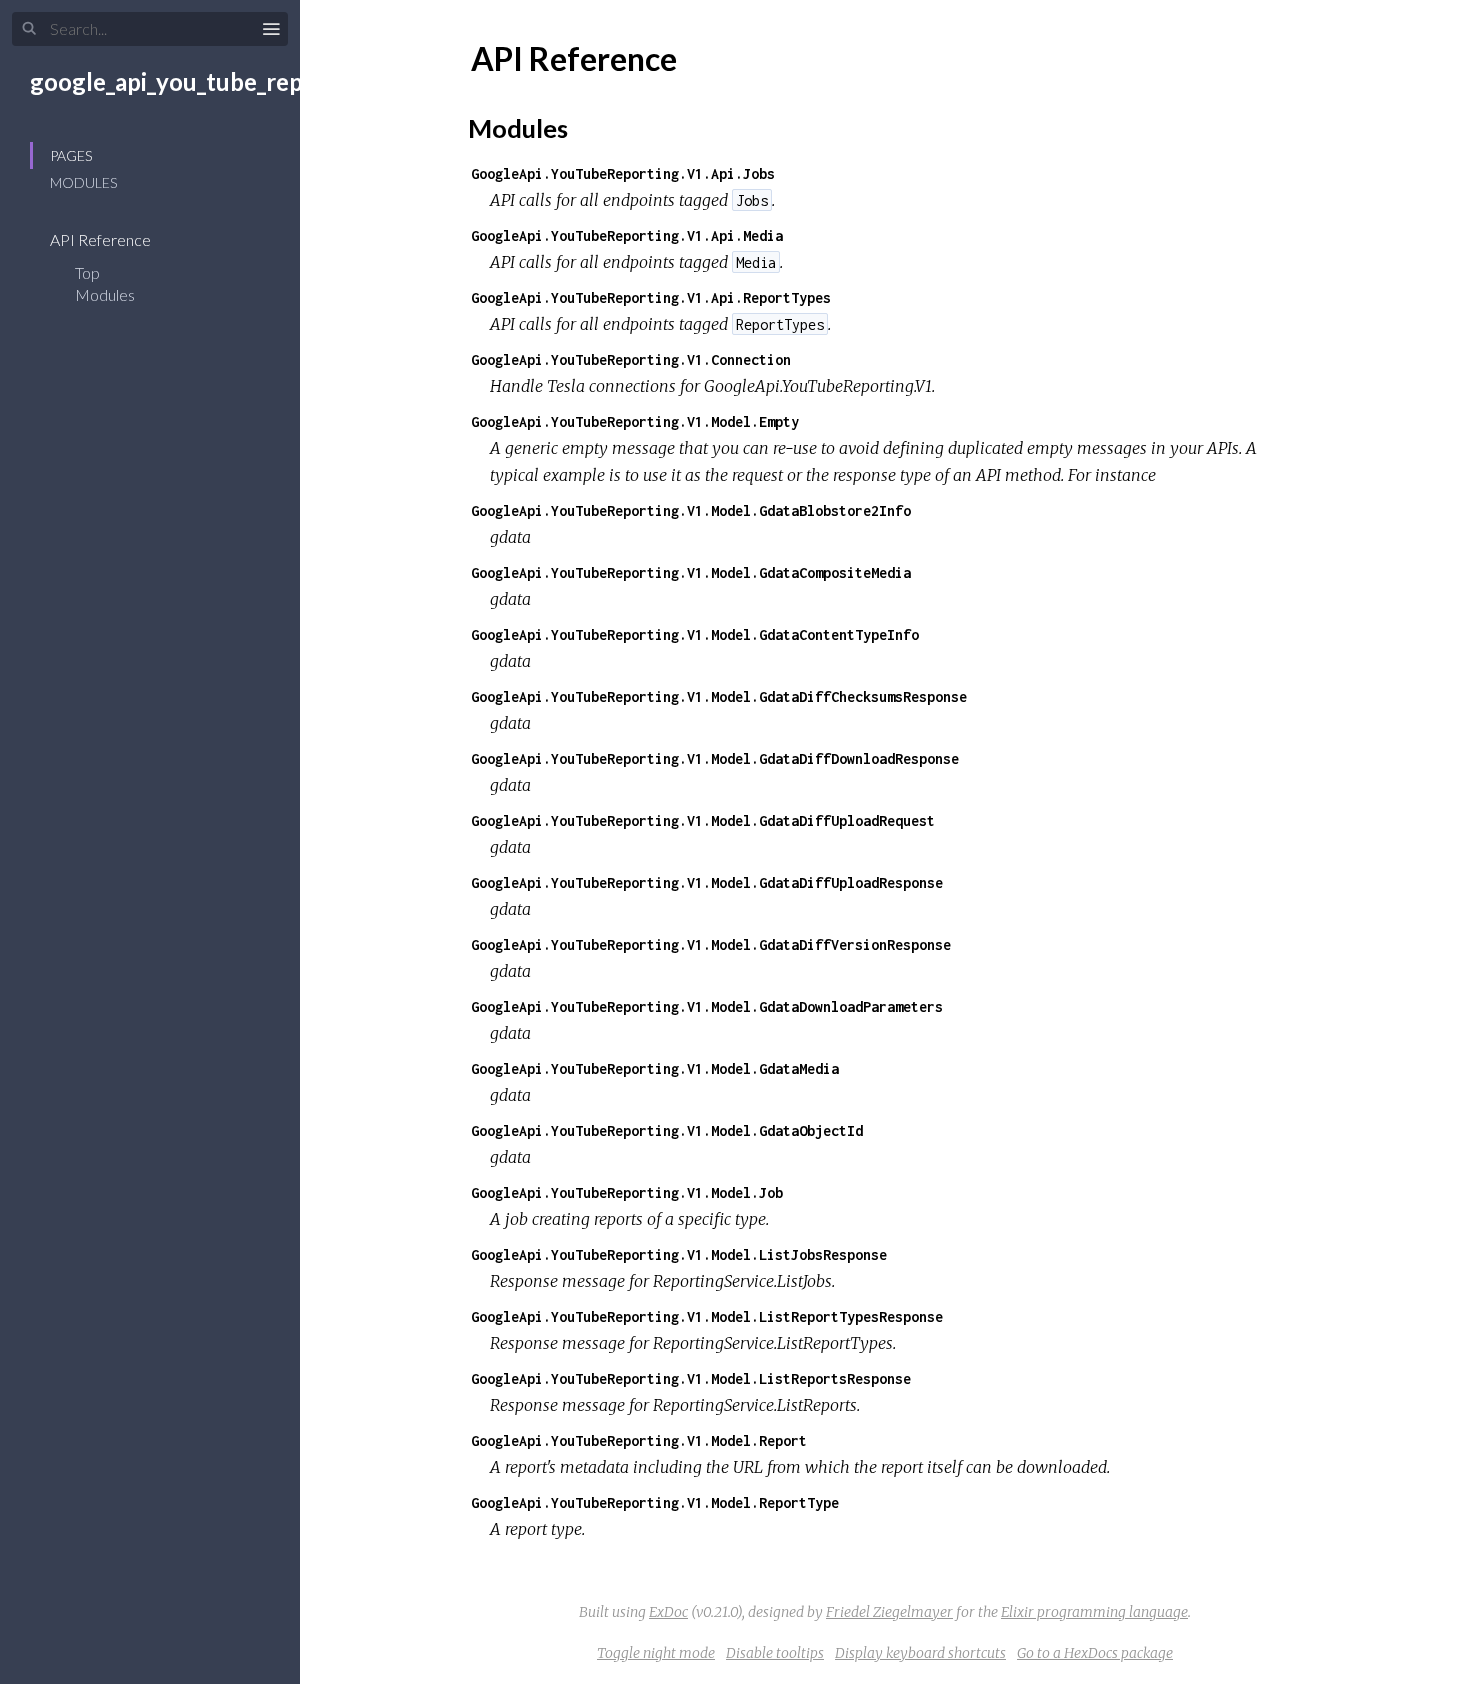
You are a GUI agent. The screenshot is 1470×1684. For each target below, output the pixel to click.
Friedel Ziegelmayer (889, 1612)
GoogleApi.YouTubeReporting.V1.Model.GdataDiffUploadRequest (703, 820)
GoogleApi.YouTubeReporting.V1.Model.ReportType (655, 1502)
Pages (71, 155)
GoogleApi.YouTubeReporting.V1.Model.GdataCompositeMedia (691, 572)
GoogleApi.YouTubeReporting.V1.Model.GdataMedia (655, 1068)
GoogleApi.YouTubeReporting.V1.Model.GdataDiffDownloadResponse (715, 758)
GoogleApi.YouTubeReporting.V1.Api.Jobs (623, 173)
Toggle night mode (656, 1653)
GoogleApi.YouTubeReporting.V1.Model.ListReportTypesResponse (707, 1316)
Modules (83, 182)
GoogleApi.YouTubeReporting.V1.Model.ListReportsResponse (691, 1378)
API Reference (102, 239)
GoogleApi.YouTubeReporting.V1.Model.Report (639, 1440)
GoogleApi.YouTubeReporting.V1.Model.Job (627, 1192)
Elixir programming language (1094, 1612)
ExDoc (668, 1612)
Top (87, 272)
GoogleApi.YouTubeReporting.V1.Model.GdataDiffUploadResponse (707, 882)
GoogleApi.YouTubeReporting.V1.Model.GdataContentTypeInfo (695, 634)
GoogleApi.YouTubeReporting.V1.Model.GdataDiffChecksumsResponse (719, 696)
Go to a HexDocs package (1095, 1653)
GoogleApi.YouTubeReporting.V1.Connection (631, 359)
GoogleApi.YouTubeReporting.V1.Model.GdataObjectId (667, 1130)
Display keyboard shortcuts (920, 1653)
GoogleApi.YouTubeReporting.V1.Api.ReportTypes (651, 297)
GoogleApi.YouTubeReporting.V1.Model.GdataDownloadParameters (707, 1006)
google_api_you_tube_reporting (200, 81)
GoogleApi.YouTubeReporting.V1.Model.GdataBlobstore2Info (691, 510)
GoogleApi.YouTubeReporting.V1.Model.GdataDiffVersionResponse (711, 944)
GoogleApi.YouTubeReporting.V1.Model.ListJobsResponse (679, 1254)
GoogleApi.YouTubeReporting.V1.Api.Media (627, 235)
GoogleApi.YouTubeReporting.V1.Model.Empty (635, 421)
